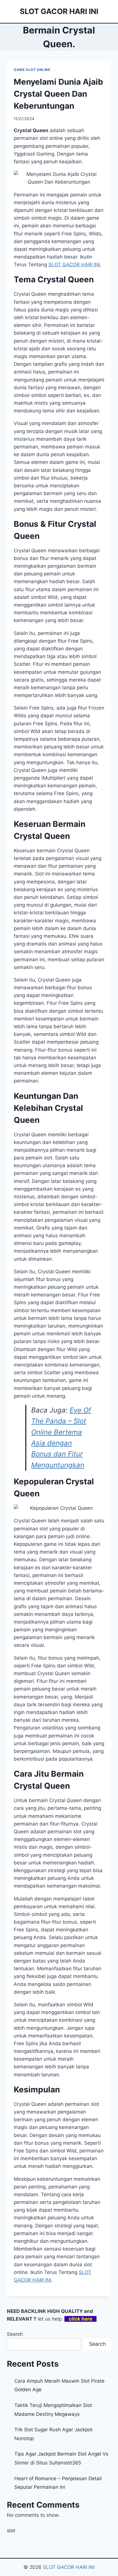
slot (11, 2531)
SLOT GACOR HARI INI (69, 2567)
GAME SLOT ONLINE (32, 70)
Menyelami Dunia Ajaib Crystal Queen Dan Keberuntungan (58, 94)
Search (15, 2334)
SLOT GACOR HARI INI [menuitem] (74, 265)
